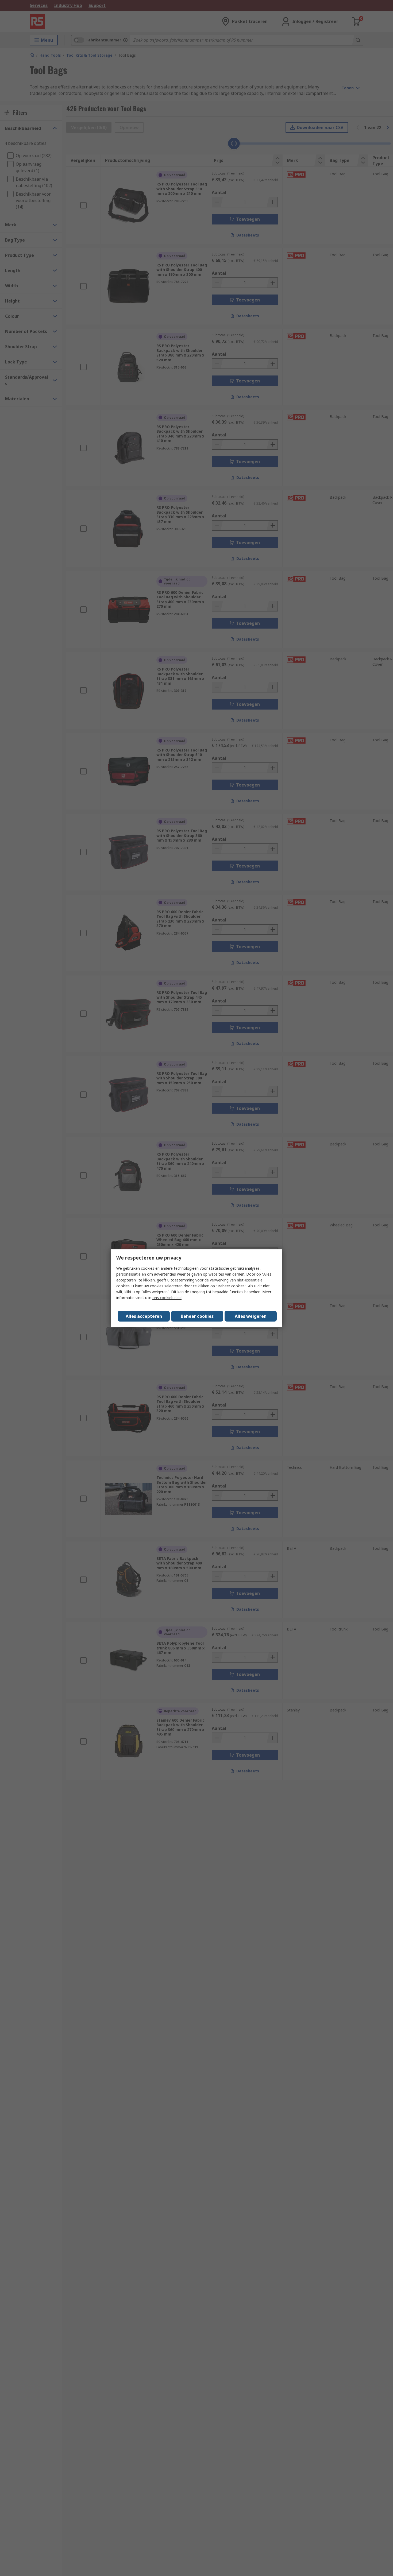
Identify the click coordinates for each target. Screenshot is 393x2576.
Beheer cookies (197, 1316)
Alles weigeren (251, 1316)
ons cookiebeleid (167, 1298)
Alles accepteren (144, 1316)
